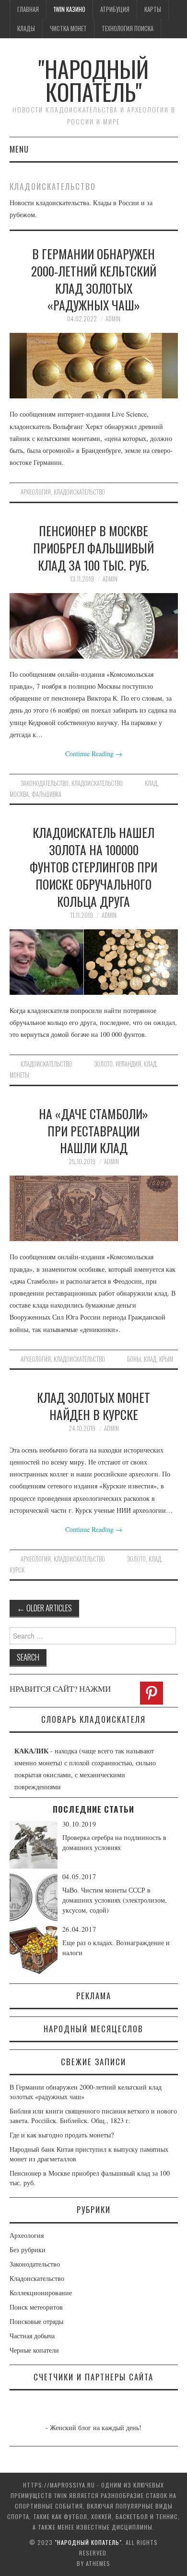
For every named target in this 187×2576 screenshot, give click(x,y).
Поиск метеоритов (36, 2307)
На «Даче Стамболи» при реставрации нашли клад (93, 1131)
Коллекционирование (41, 2293)
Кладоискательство (79, 492)
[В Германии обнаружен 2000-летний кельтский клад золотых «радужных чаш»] (94, 366)
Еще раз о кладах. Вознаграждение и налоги (116, 1948)
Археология (36, 492)
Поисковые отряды (36, 2321)
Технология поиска (128, 28)
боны (134, 1359)
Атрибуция (115, 9)
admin (113, 319)
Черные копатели (34, 2350)
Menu (19, 149)
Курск (17, 1570)
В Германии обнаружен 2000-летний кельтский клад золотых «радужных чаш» (94, 279)
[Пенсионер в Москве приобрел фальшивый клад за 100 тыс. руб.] (94, 626)
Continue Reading (94, 754)
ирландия (128, 1064)
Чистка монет (68, 28)
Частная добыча (32, 2336)
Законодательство (45, 783)
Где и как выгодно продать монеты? (62, 2135)
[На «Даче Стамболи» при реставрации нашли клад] (94, 1208)
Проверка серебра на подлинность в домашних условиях (114, 1842)
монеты (19, 1075)
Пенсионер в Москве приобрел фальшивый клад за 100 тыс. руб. (93, 548)
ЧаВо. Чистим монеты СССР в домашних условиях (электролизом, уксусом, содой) (115, 1900)
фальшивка (47, 794)
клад (151, 783)
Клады (26, 28)
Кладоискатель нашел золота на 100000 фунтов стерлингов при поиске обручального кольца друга (93, 866)
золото (103, 1064)
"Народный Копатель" (93, 80)
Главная (28, 9)
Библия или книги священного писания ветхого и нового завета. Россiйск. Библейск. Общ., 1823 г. (93, 2116)
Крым (166, 1359)
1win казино (70, 9)
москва (19, 794)
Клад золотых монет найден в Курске (93, 1406)
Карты (153, 9)
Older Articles (44, 1608)
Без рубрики (28, 2250)
